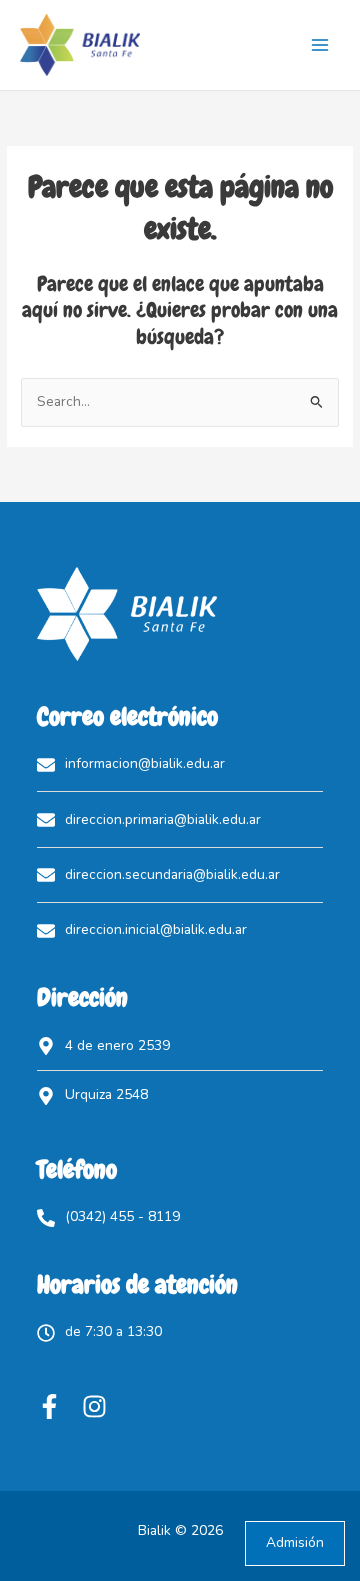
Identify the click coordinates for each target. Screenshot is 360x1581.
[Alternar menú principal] (320, 45)
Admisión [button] (295, 1542)
